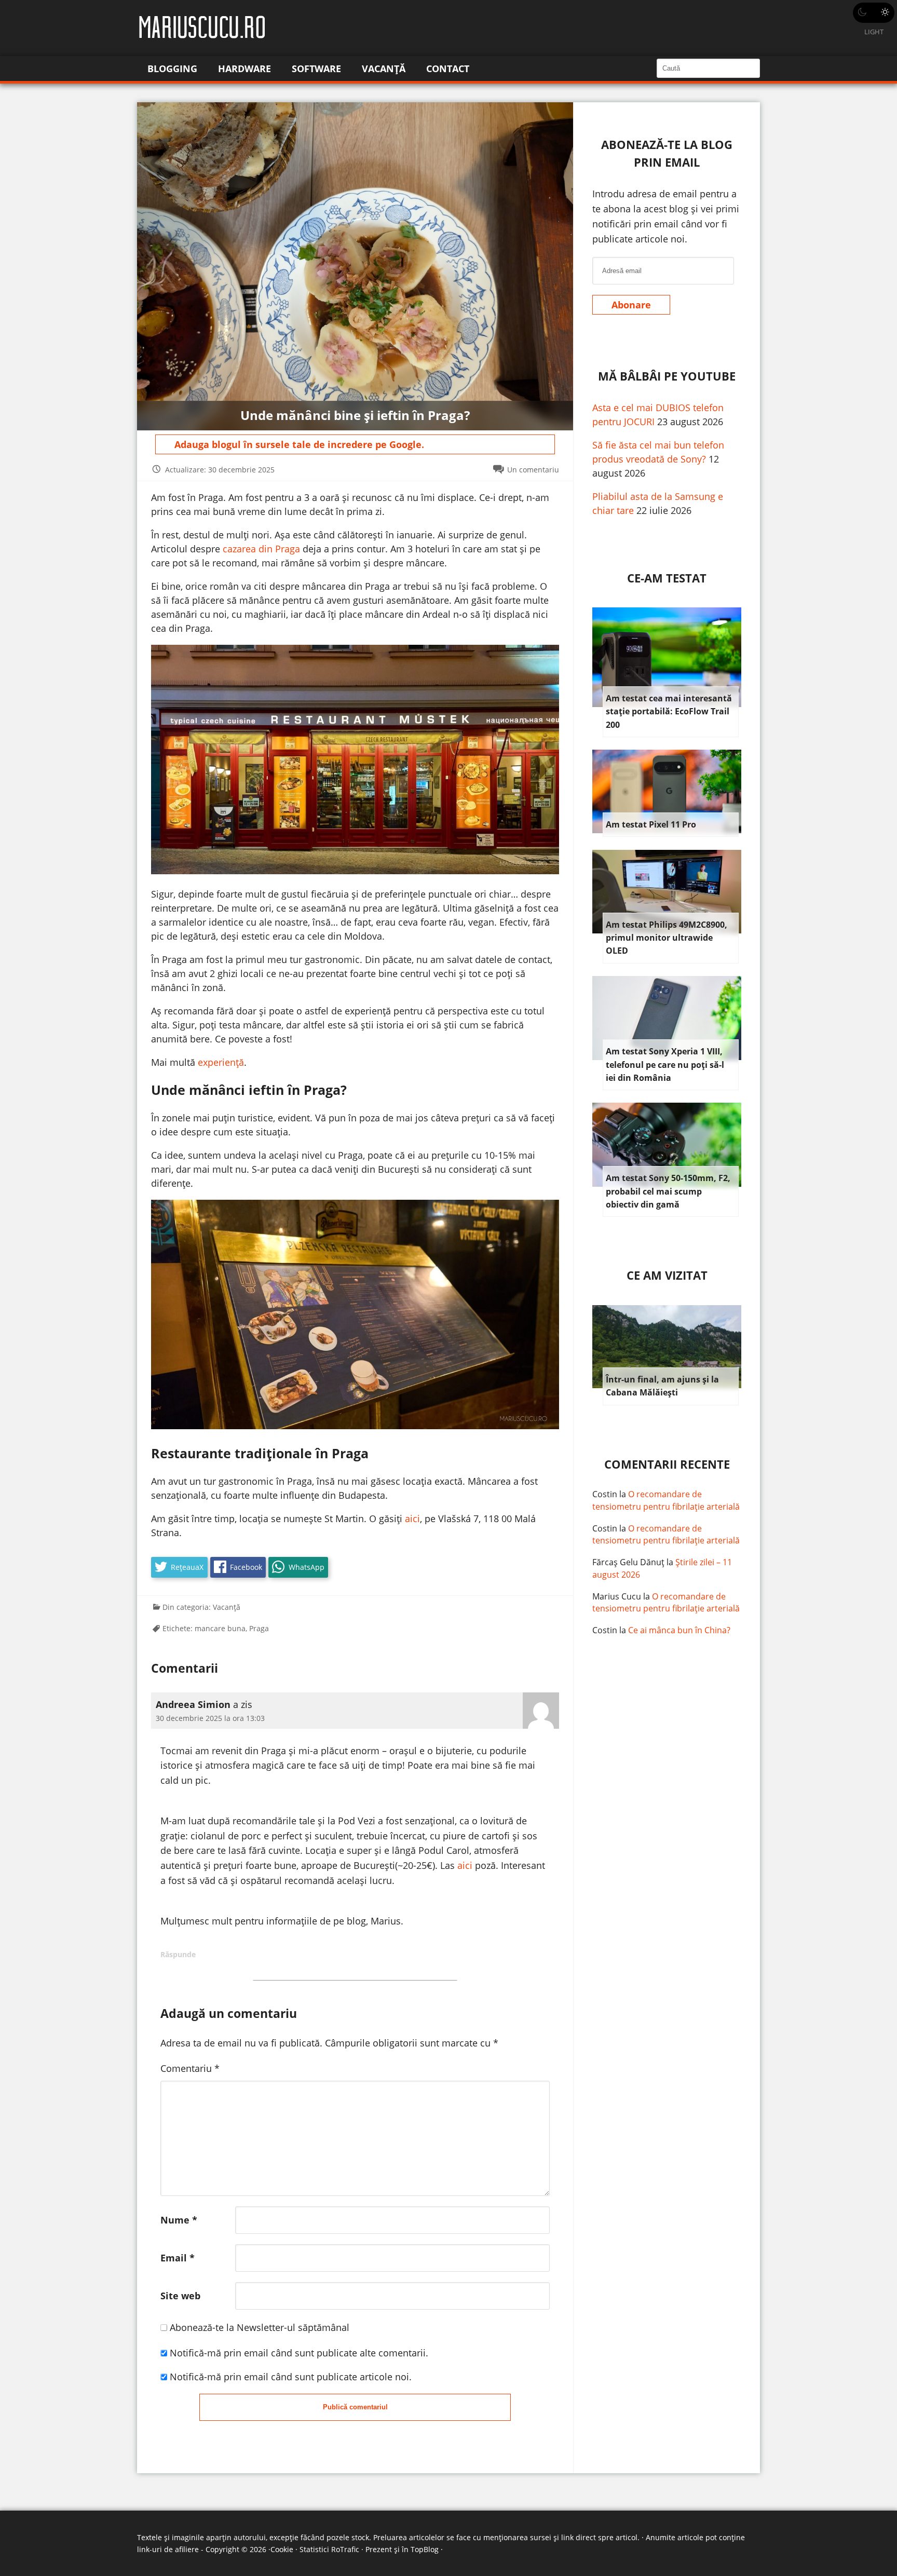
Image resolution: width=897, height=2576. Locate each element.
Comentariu (190, 2068)
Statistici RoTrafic (329, 2549)
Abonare (631, 305)
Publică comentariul (355, 2407)
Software (316, 69)
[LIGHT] (874, 13)
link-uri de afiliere (168, 2549)
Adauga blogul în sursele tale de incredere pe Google (298, 444)
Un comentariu (533, 470)
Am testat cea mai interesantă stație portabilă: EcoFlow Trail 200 (669, 711)
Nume (179, 2220)
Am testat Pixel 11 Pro (651, 824)
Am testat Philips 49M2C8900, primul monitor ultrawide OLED (667, 938)
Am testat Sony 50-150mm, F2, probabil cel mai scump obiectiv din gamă (668, 1191)
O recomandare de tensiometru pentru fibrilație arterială (666, 1500)
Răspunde (178, 1954)
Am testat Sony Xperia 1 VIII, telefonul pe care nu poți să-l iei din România (665, 1065)
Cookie (282, 2549)
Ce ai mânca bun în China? (679, 1630)
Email (178, 2258)
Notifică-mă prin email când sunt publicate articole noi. (291, 2377)
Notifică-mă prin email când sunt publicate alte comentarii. (299, 2353)
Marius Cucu (617, 1596)
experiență (221, 1062)
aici (412, 1519)
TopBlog (425, 2549)
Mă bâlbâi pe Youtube (667, 376)
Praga (259, 1628)
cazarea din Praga (261, 549)
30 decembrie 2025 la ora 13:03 (210, 1718)
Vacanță (384, 69)
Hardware (244, 69)
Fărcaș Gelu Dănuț (628, 1562)
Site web (180, 2296)
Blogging (172, 69)
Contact (448, 69)
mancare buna (220, 1628)
